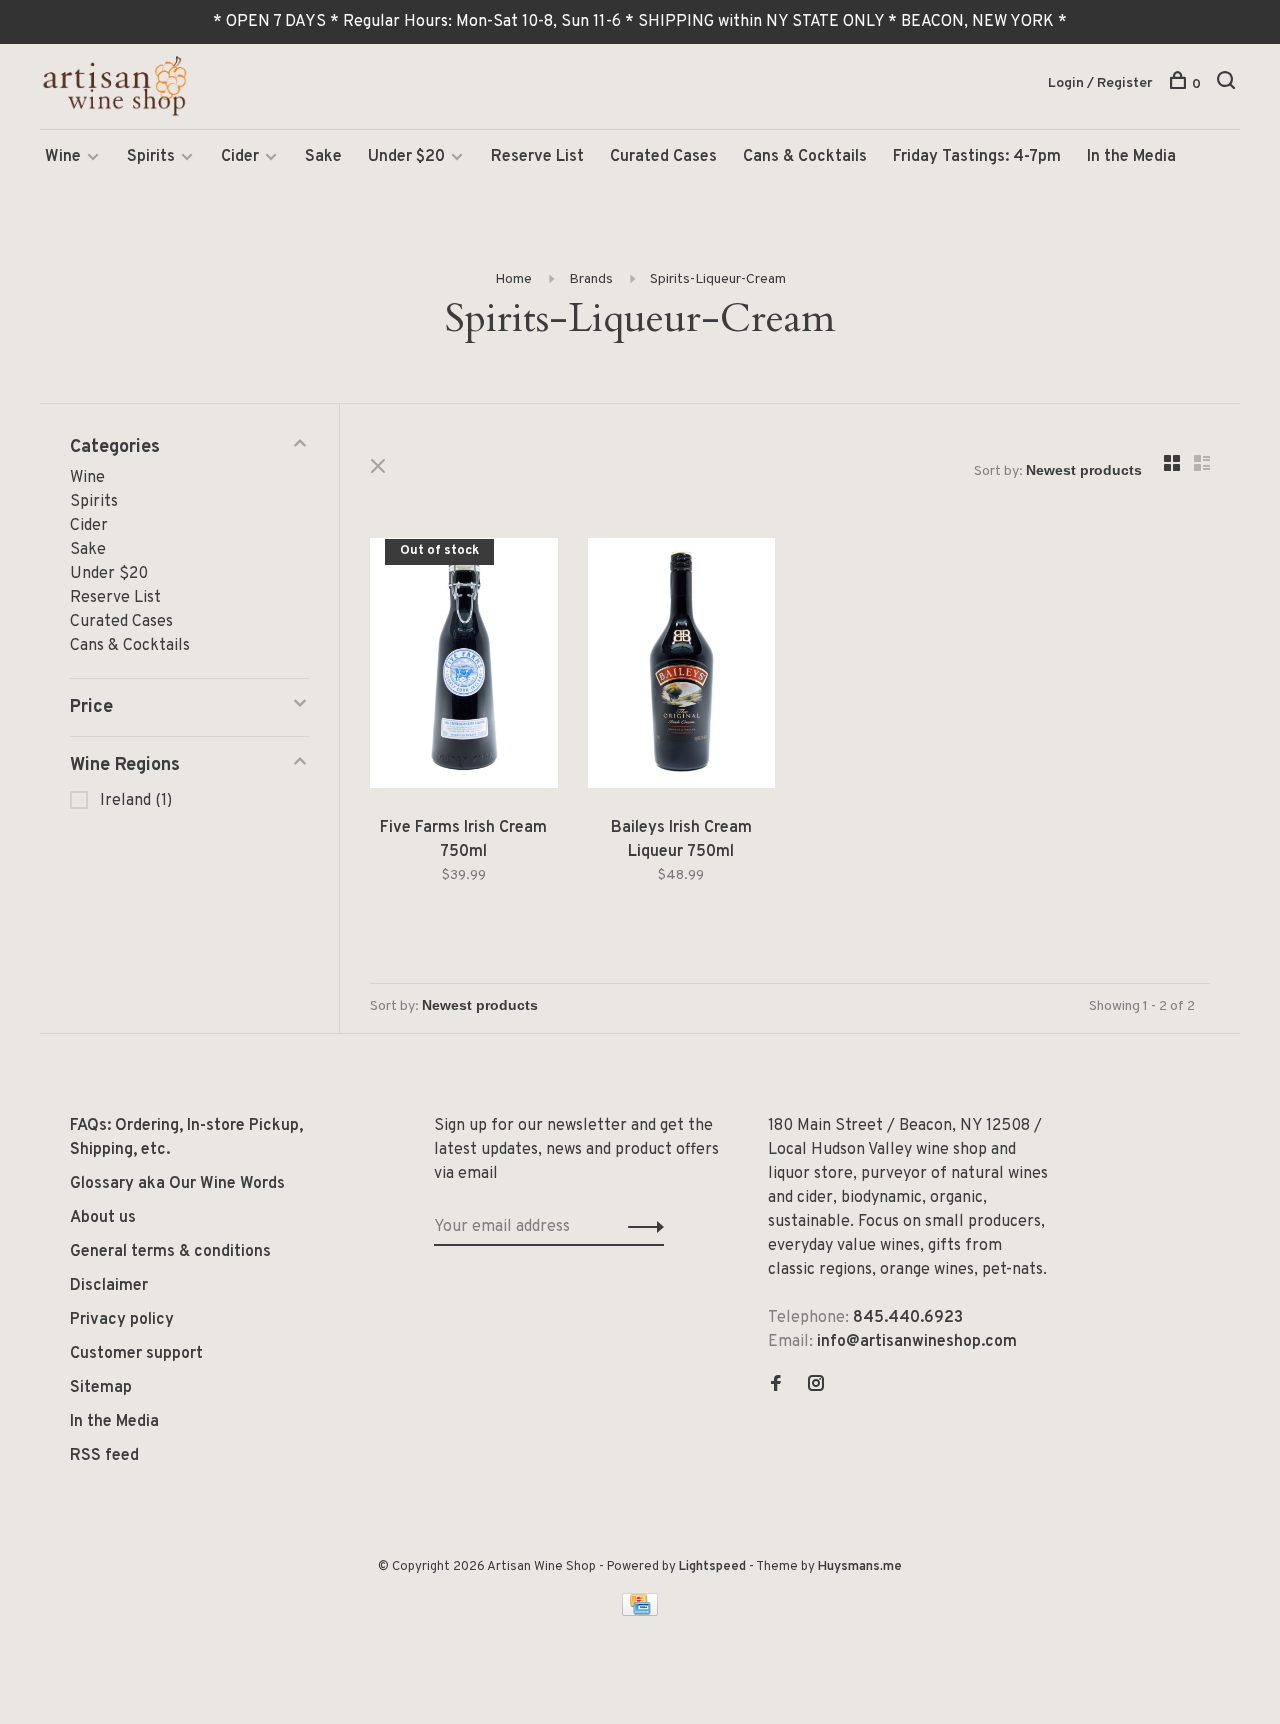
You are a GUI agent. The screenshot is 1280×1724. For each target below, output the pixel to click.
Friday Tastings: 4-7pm (977, 157)
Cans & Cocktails (805, 157)
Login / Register (1100, 83)
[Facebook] (776, 1386)
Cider (240, 157)
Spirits (151, 157)
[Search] (1228, 84)
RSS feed (104, 1456)
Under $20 (406, 157)
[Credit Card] (640, 1612)
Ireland (136, 801)
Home (513, 279)
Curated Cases (663, 157)
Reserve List (537, 157)
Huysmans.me (860, 1567)
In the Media (1131, 157)
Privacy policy (122, 1320)
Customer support (136, 1354)
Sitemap (101, 1388)
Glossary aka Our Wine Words (177, 1184)
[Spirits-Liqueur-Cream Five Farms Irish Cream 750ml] (464, 667)
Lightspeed (712, 1567)
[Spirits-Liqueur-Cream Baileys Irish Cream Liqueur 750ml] (682, 667)
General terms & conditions (170, 1252)
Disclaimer (109, 1286)
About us (103, 1218)
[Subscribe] (640, 1227)
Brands (591, 279)
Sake (323, 157)
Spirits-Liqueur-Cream (718, 279)
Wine (63, 157)
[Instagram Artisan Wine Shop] (816, 1386)
